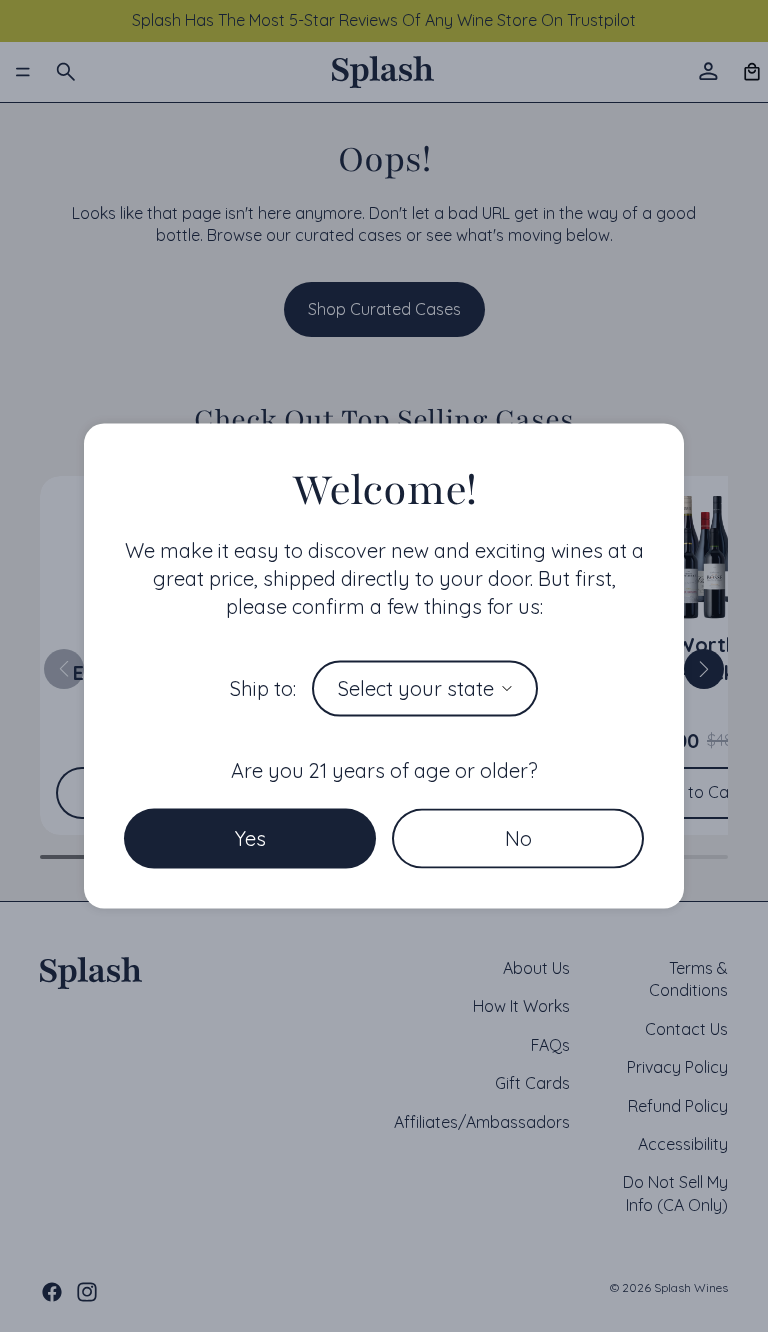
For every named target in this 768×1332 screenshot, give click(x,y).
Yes (250, 837)
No (518, 837)
